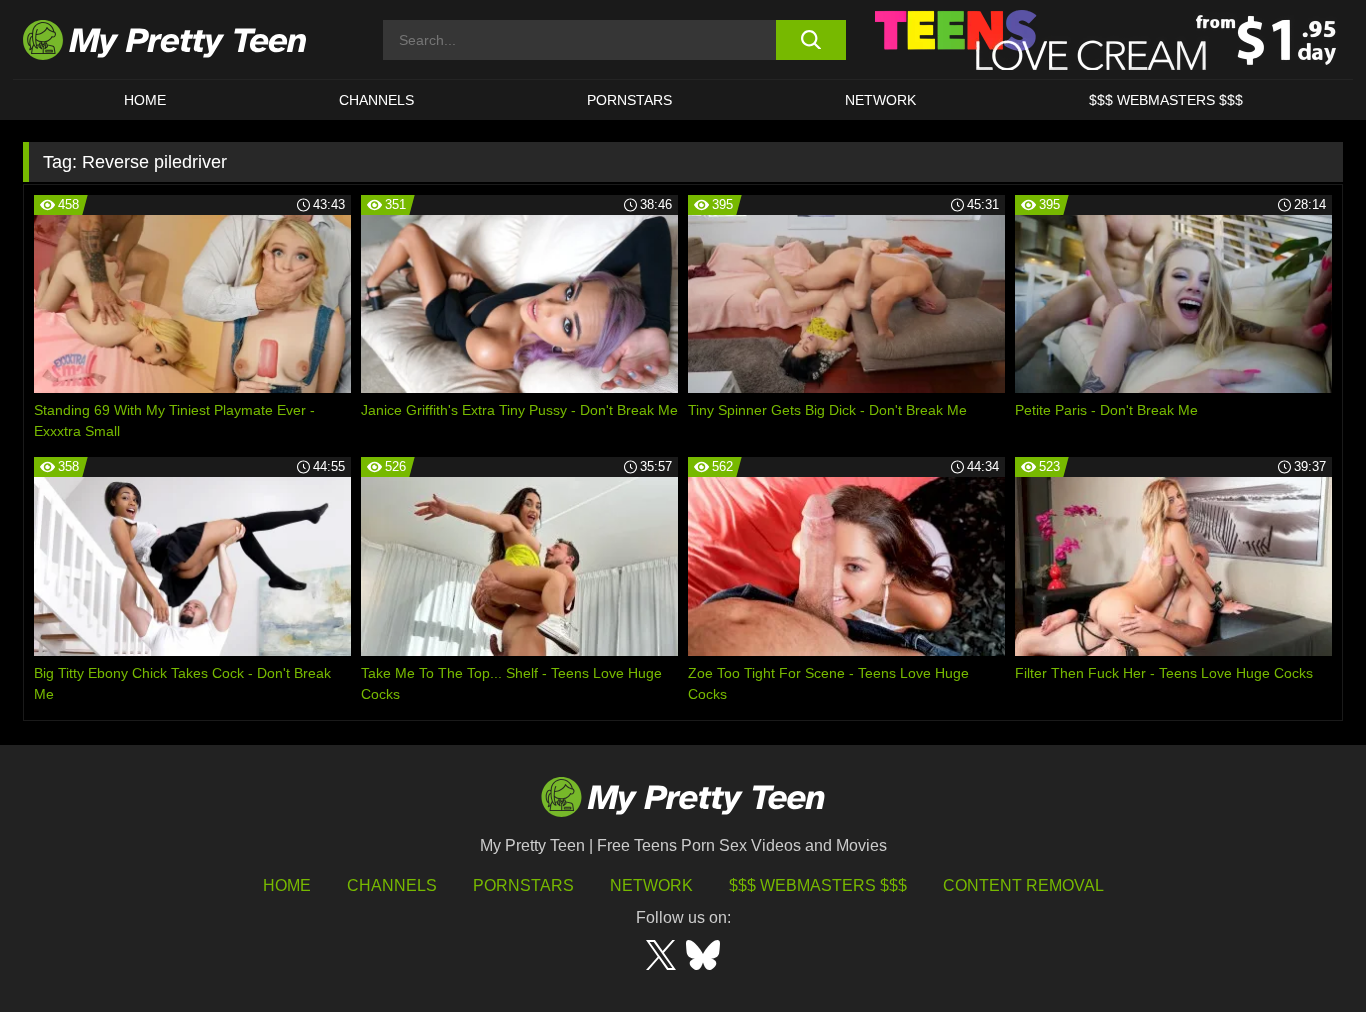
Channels (392, 885)
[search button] (810, 40)
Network (880, 100)
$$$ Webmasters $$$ (818, 885)
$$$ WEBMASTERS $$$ (1166, 100)
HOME (145, 100)
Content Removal (1023, 885)
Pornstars (629, 100)
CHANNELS (376, 100)
